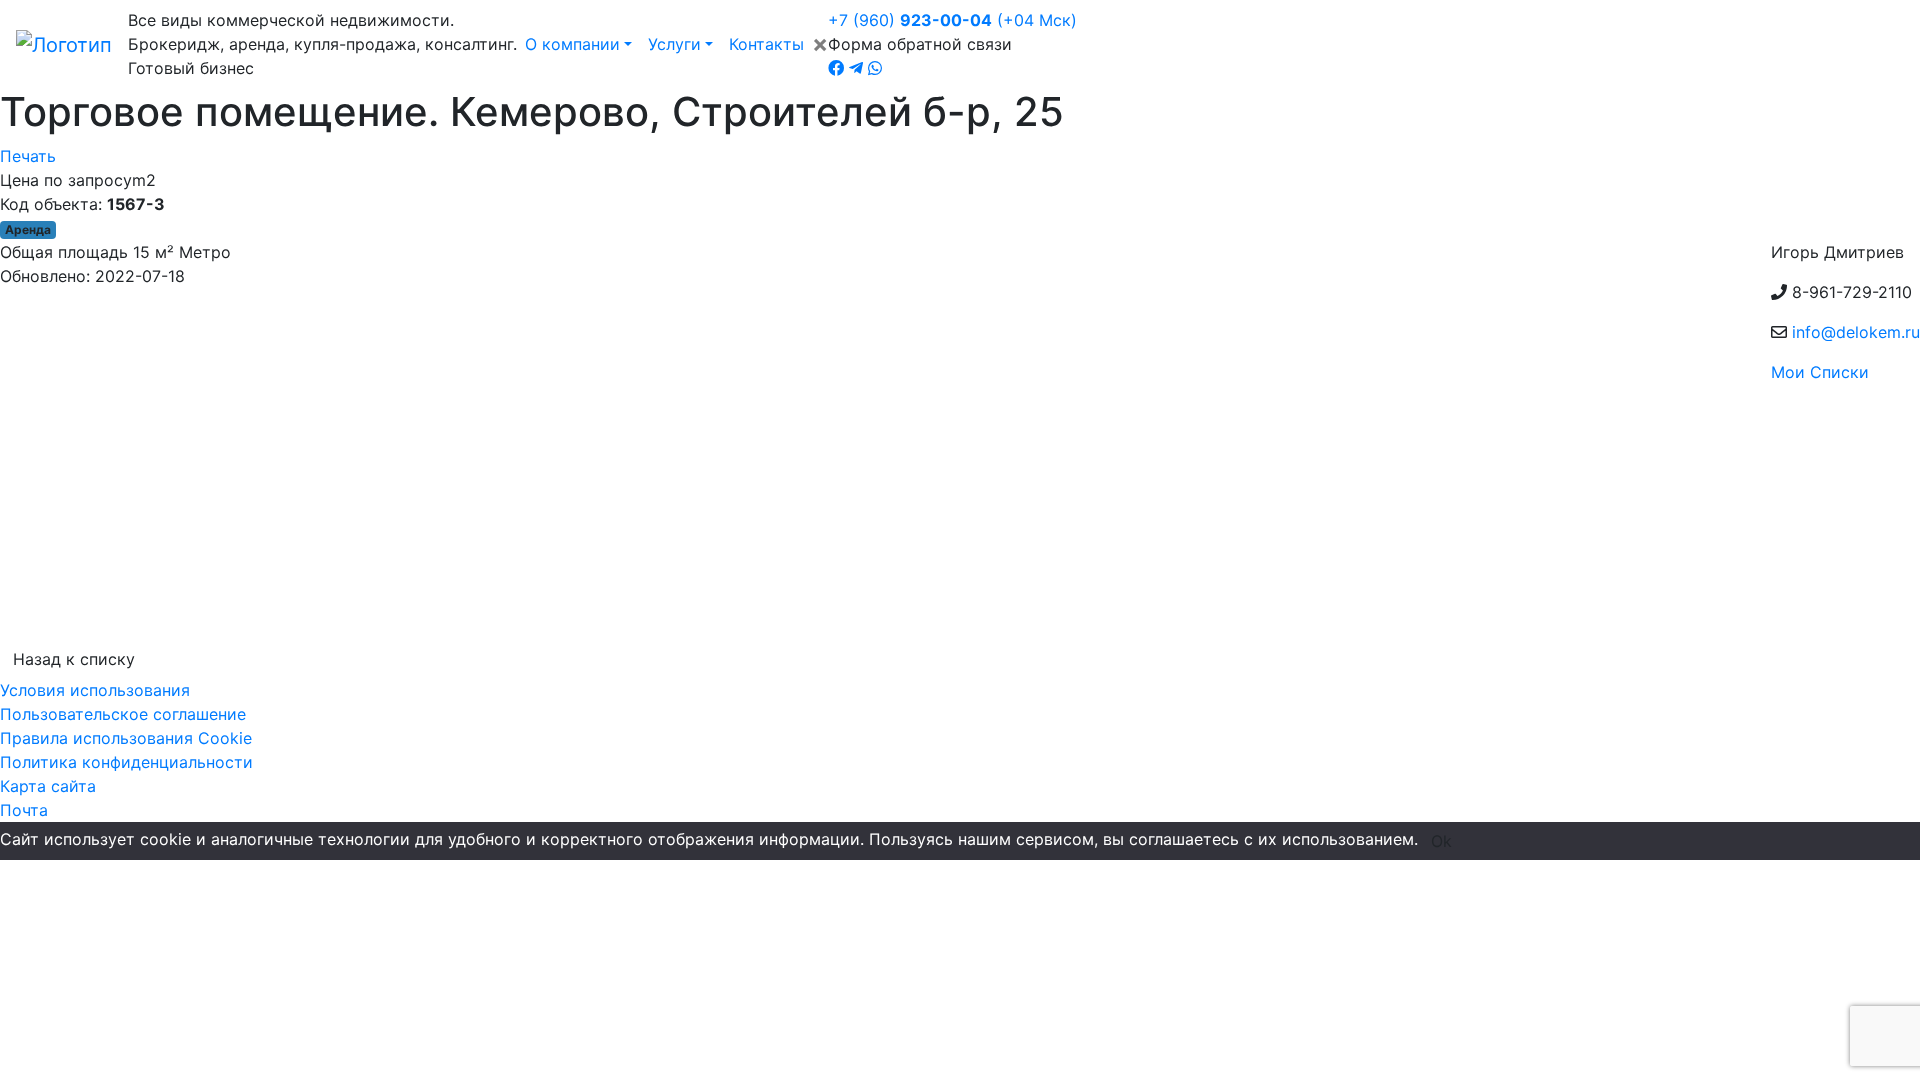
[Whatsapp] (875, 68)
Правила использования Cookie (126, 738)
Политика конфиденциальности (126, 762)
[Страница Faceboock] (836, 68)
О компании (572, 44)
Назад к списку (74, 659)
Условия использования (95, 690)
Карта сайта (48, 786)
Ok (1441, 841)
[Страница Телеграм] (856, 68)
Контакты (766, 44)
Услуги (674, 44)
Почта (24, 810)
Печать (28, 156)
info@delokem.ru (1856, 332)
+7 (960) (952, 20)
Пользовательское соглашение (123, 714)
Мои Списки (1820, 372)
